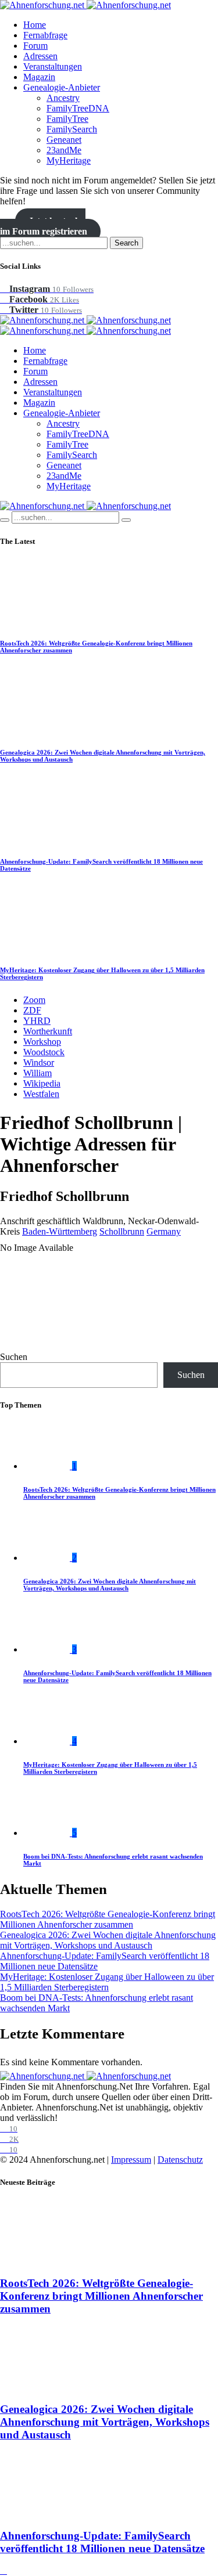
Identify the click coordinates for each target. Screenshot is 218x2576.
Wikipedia (42, 1083)
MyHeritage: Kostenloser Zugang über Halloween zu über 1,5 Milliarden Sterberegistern (107, 1982)
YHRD (37, 1021)
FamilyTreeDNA (78, 108)
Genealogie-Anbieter (62, 87)
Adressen (40, 56)
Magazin (39, 77)
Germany (164, 1231)
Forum (35, 46)
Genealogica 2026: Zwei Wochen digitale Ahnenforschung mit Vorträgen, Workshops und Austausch (110, 1585)
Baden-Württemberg (60, 1231)
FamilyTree (67, 119)
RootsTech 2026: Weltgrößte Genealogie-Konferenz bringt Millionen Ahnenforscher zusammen (108, 1919)
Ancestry (63, 98)
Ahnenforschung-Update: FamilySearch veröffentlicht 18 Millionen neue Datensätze (102, 2542)
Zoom (34, 1000)
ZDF (32, 1010)
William (37, 1073)
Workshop (42, 1042)
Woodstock (44, 1052)
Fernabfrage (45, 35)
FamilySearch (72, 129)
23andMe (64, 150)
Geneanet (64, 140)
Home (35, 25)
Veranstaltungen (53, 66)
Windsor (39, 1062)
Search (126, 243)
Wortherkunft (48, 1031)
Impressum (131, 2160)
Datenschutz (180, 2160)
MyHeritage (69, 160)
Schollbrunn (122, 1231)
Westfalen (41, 1094)
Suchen (14, 1357)
